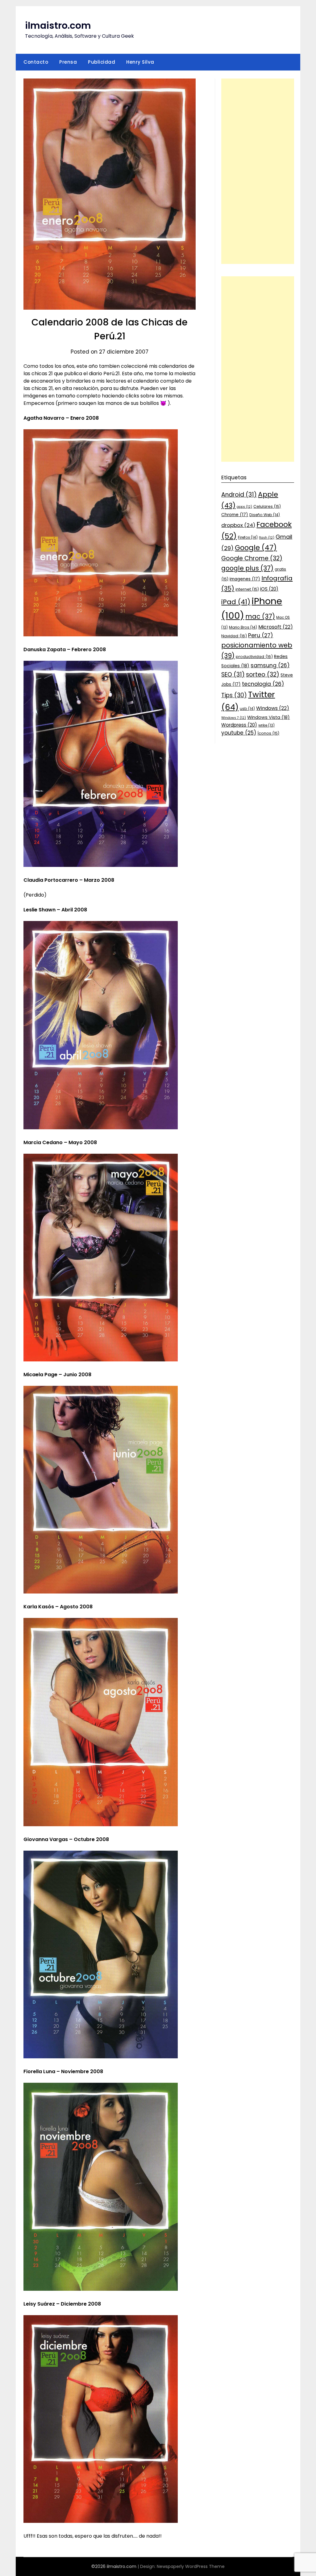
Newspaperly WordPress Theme (191, 2566)
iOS (269, 589)
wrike (266, 725)
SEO (233, 675)
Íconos (268, 733)
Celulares (267, 506)
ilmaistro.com (58, 25)
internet (247, 589)
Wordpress (239, 725)
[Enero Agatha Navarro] (101, 635)
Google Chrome (252, 558)
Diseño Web (265, 515)
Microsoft (276, 627)
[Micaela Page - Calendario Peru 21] (101, 1592)
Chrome (235, 515)
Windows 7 (234, 718)
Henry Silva (140, 62)
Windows (273, 708)
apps (244, 507)
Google (256, 548)
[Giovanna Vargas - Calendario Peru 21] (101, 2057)
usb (247, 709)
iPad (236, 602)
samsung (270, 665)
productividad (254, 657)
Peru (261, 635)
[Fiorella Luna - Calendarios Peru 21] (101, 2289)
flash (267, 538)
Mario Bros (243, 627)
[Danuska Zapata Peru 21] (101, 865)
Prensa (68, 62)
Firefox (248, 537)
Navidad (234, 636)
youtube (239, 733)
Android (239, 495)
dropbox (238, 525)
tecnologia (263, 684)
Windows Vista (268, 717)
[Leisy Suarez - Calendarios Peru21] (101, 2521)
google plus (247, 568)
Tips (234, 695)
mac (260, 616)
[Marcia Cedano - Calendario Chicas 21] (101, 1360)
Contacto (36, 62)
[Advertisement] (258, 171)
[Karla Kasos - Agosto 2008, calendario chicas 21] (101, 1825)
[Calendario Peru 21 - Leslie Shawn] (101, 1128)
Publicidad (102, 62)
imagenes (245, 579)
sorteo (263, 675)
